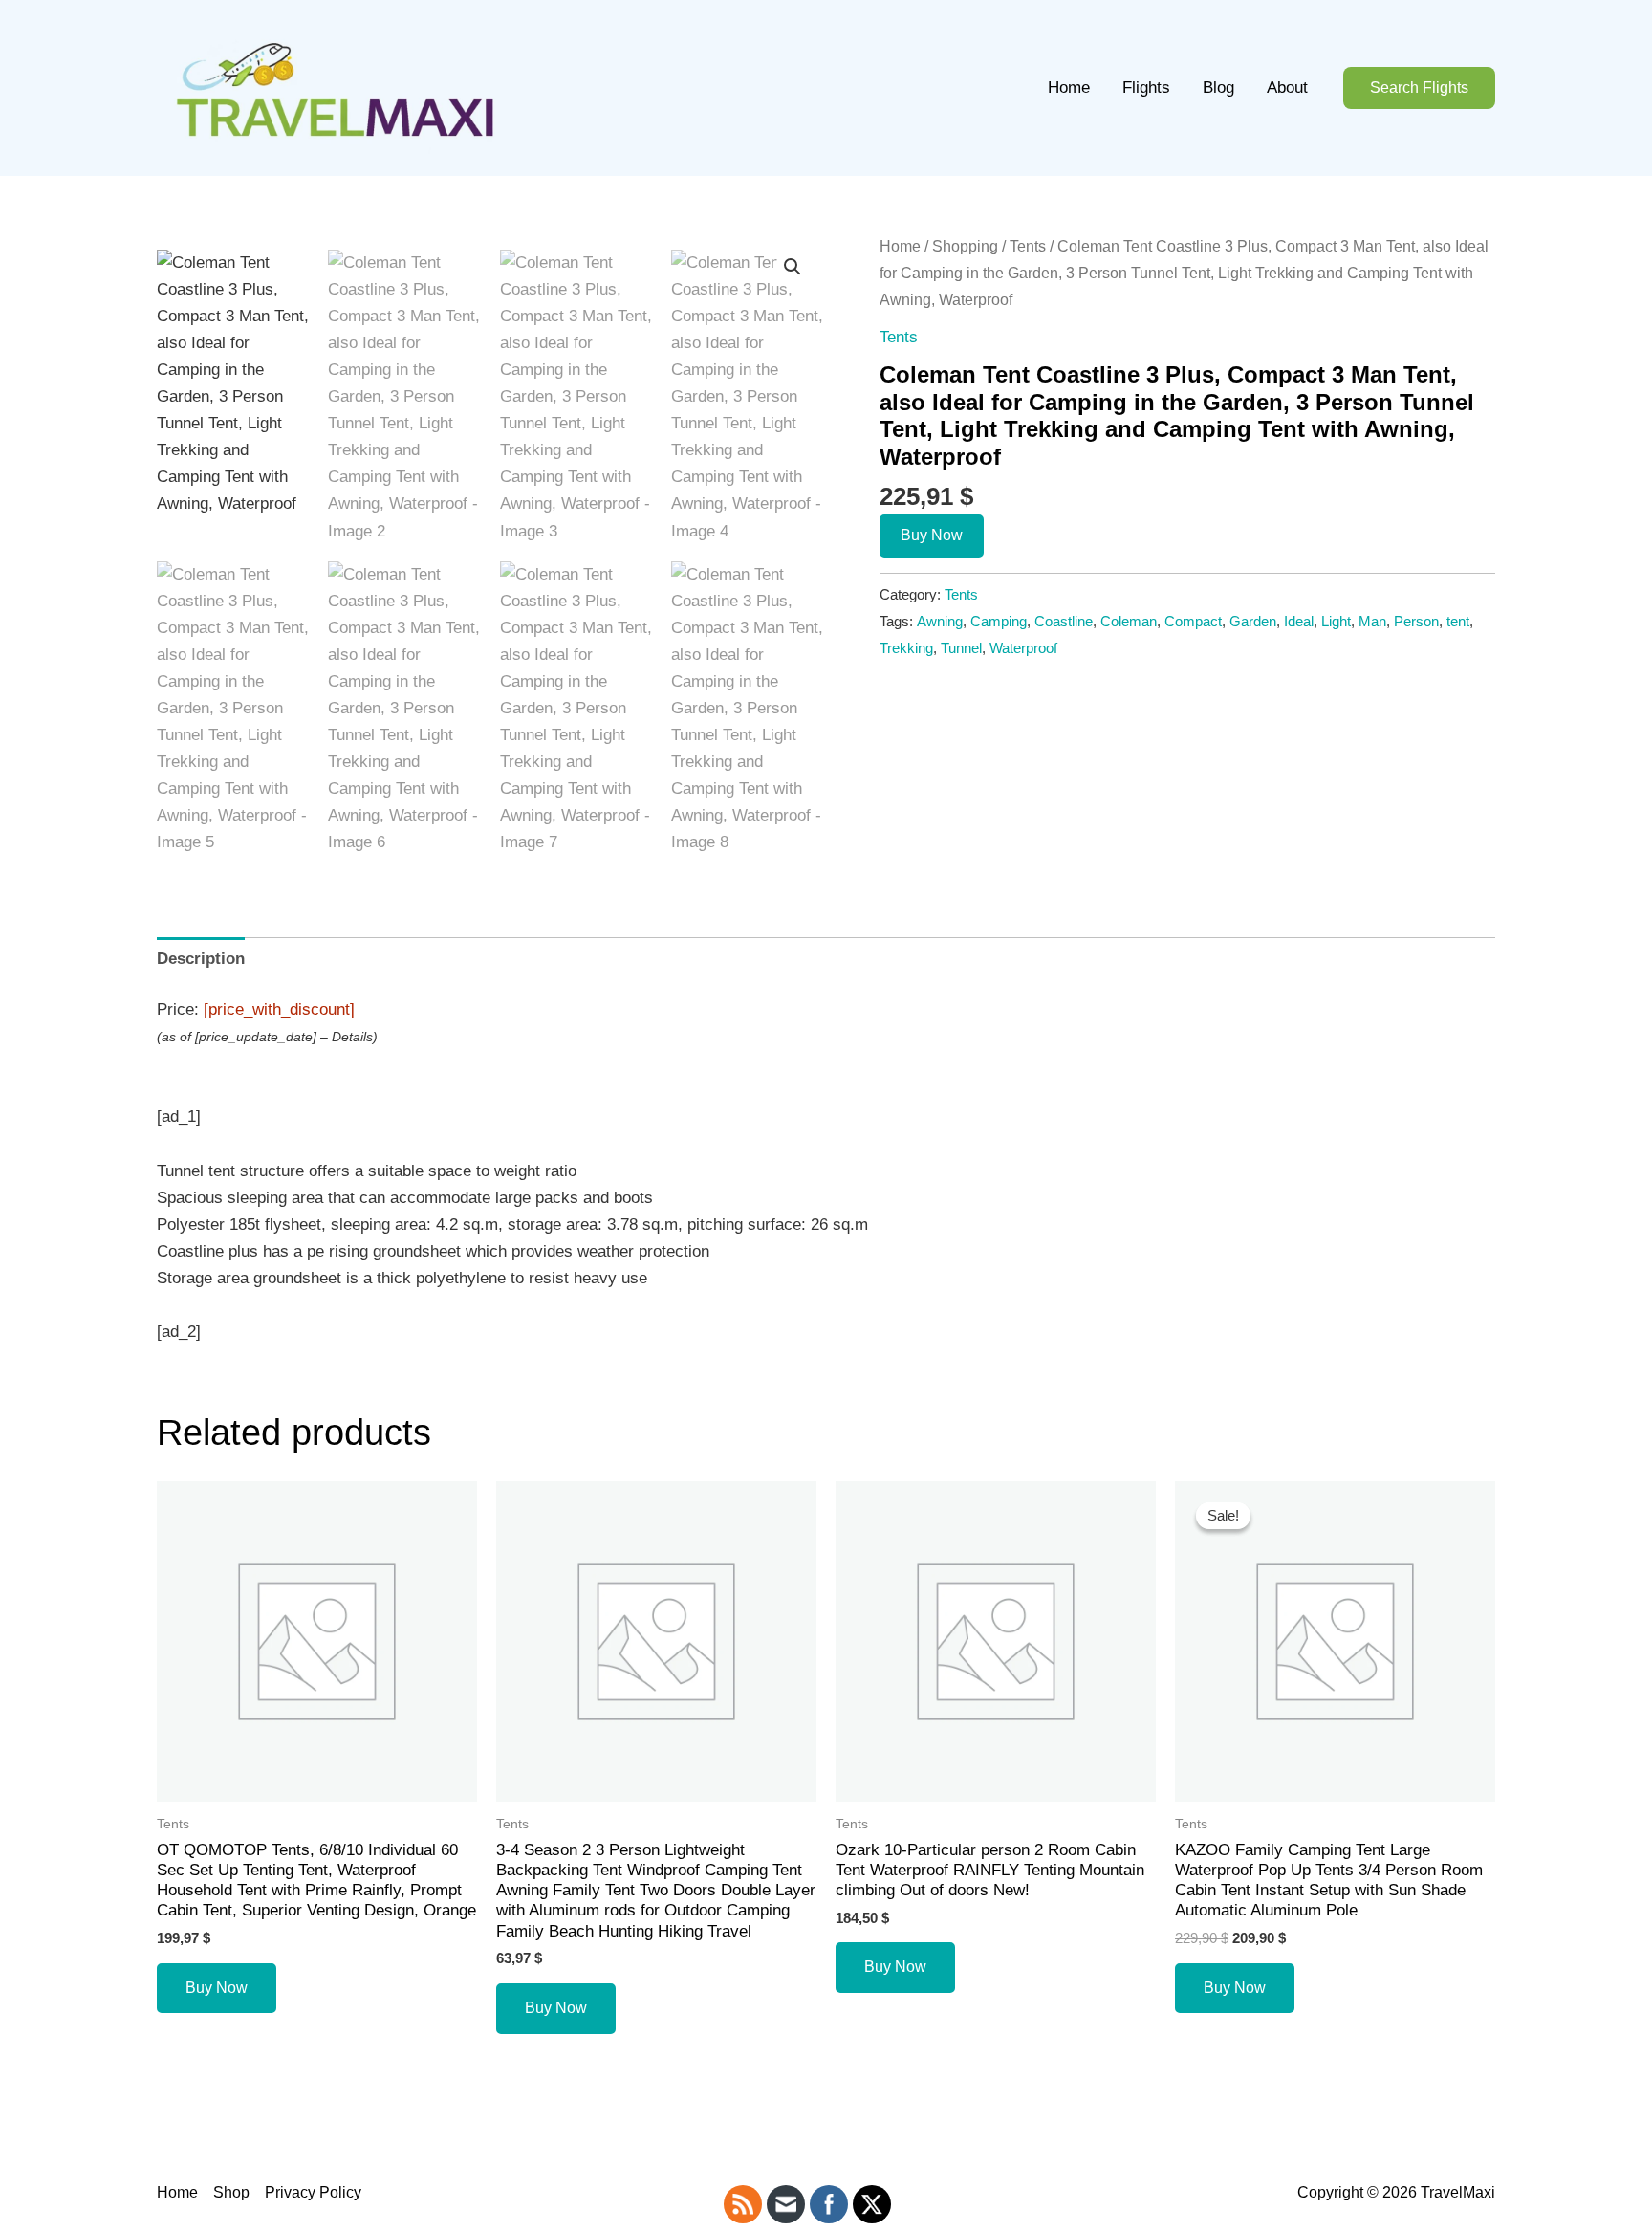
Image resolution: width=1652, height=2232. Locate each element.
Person (1416, 621)
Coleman (1129, 621)
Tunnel (961, 648)
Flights (1146, 88)
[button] (1419, 88)
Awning (940, 621)
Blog (1218, 88)
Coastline (1064, 621)
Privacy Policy (313, 2192)
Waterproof (1023, 648)
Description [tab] (201, 959)
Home (1069, 88)
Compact (1193, 621)
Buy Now (932, 535)
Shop (231, 2192)
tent (1458, 621)
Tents (1028, 246)
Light (1336, 621)
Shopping (965, 246)
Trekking (906, 648)
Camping (999, 621)
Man (1372, 621)
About (1287, 88)
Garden (1253, 621)
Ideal (1299, 621)
